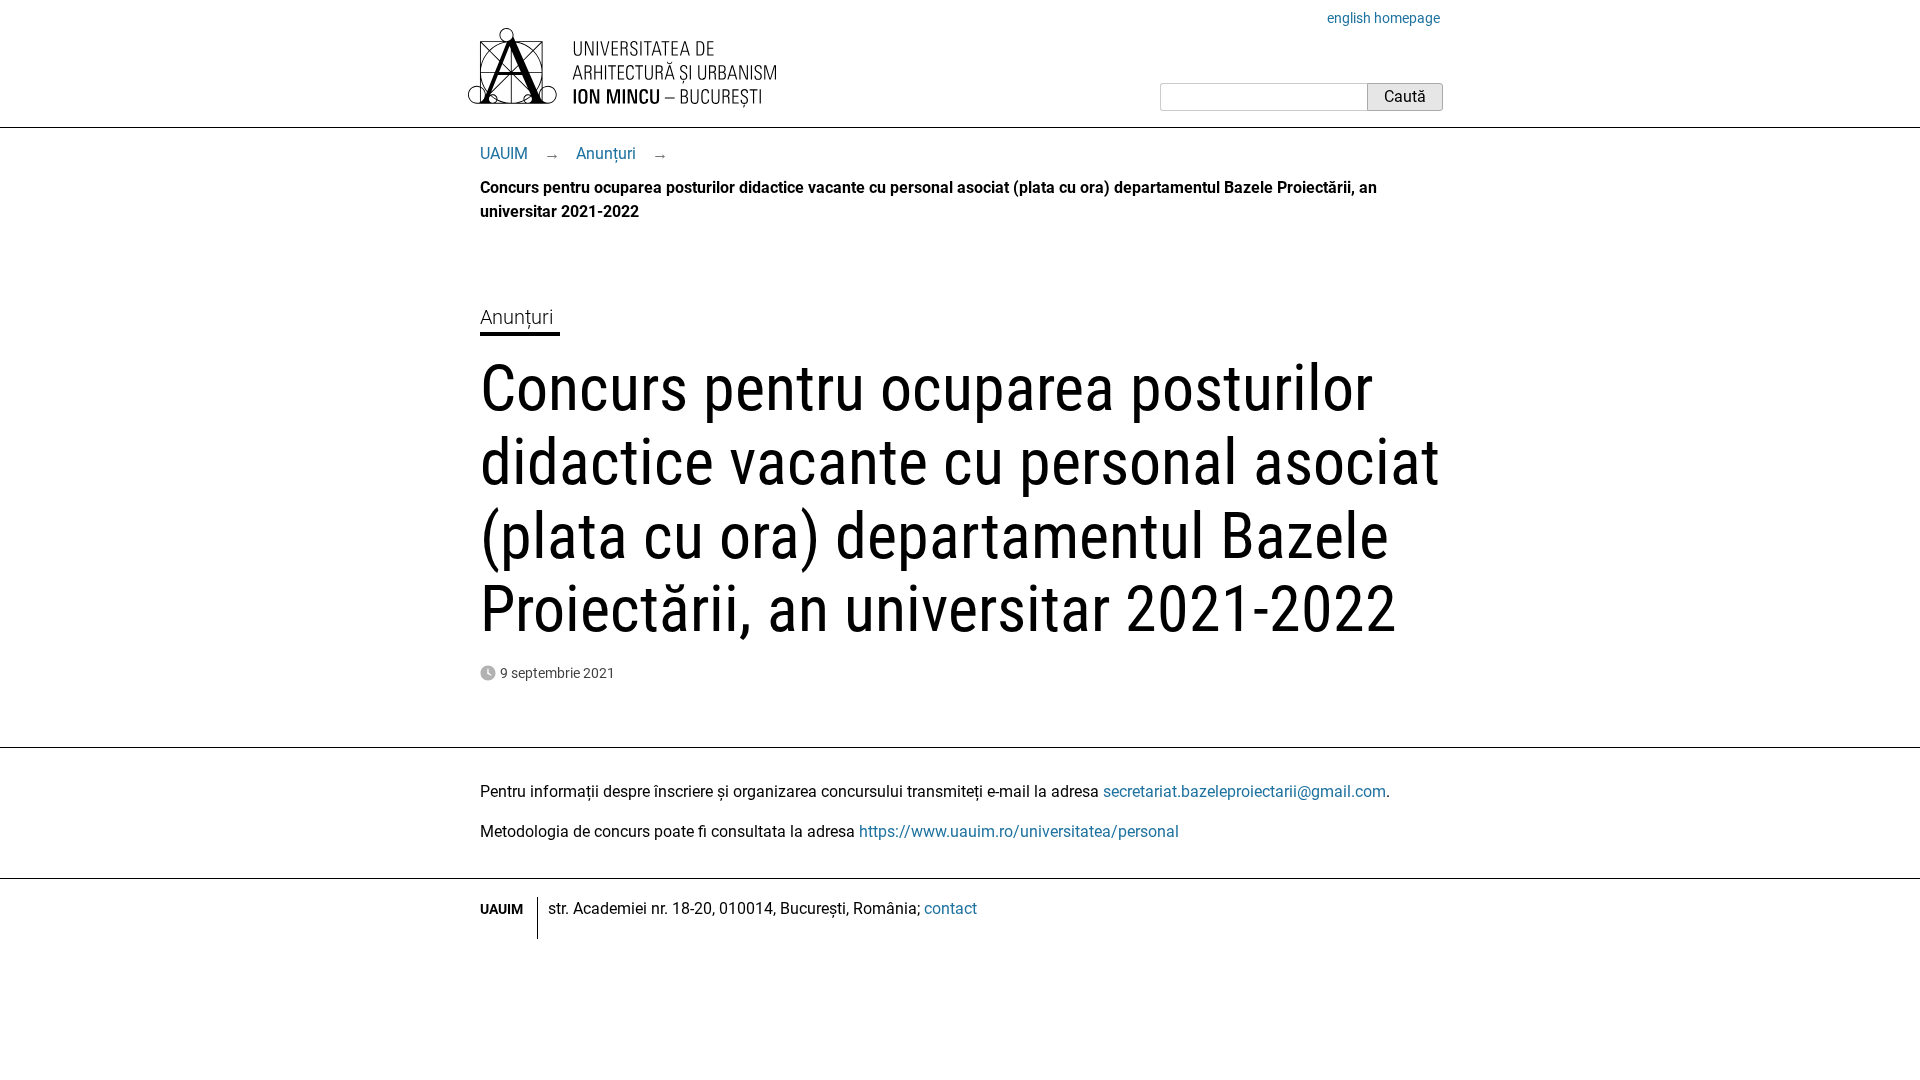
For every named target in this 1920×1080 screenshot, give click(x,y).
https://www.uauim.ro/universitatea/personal (1019, 831)
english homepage (1383, 18)
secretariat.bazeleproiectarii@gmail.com (1244, 791)
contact (950, 908)
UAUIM (504, 153)
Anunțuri (606, 153)
